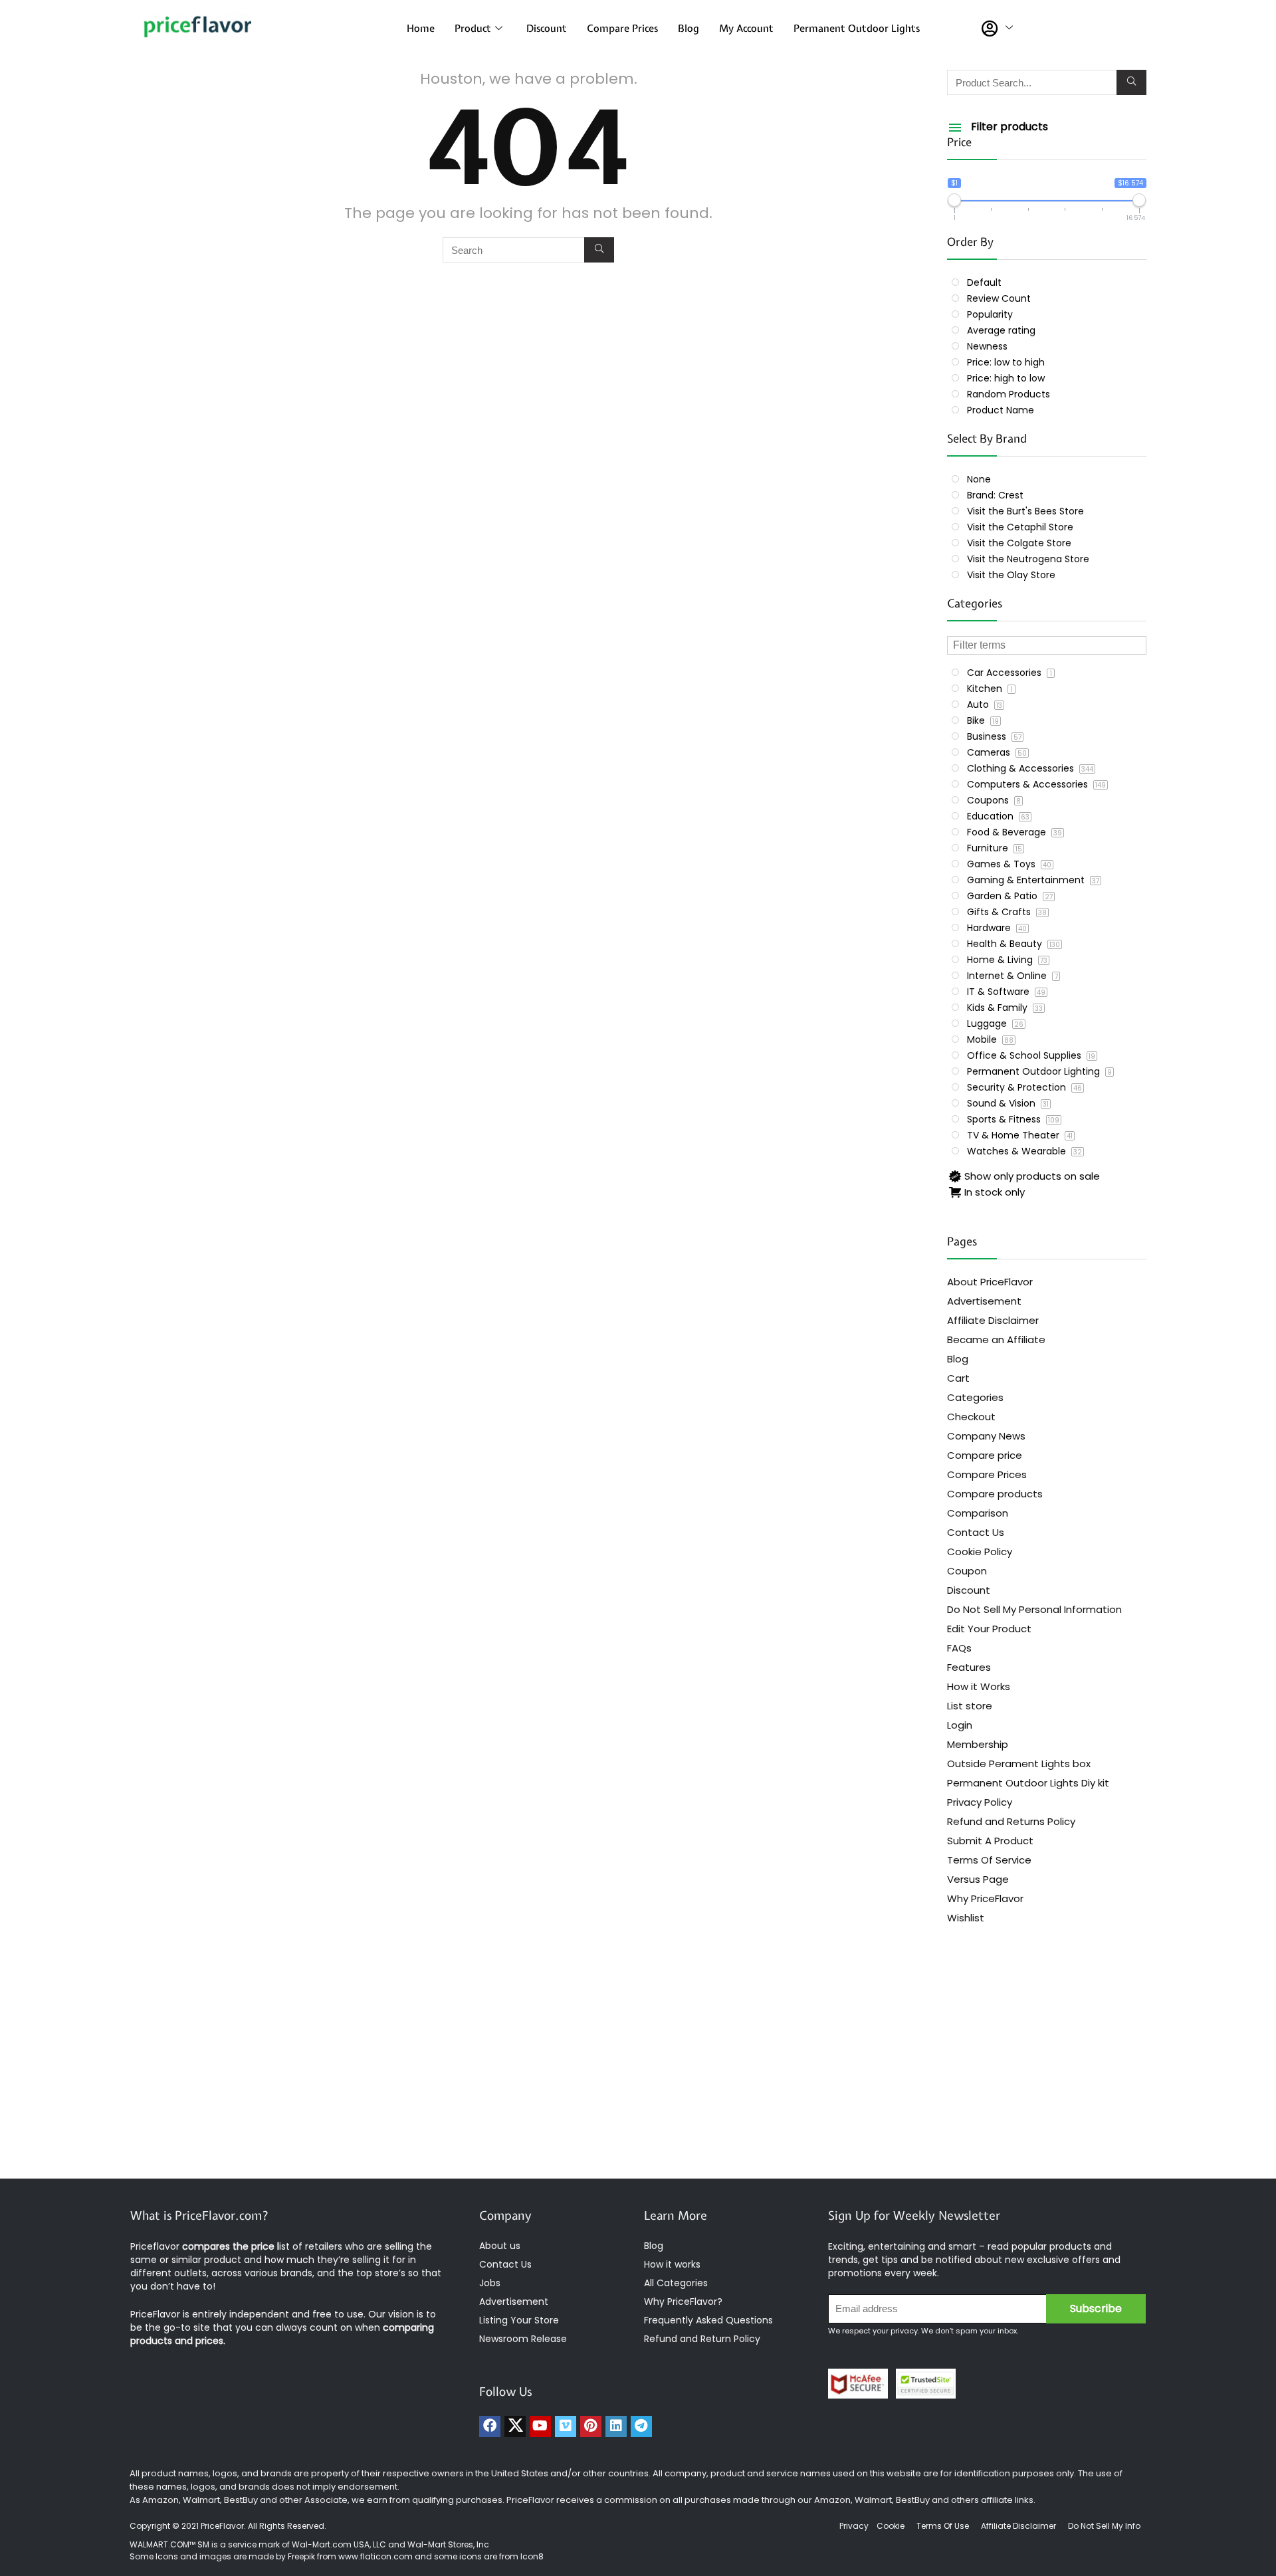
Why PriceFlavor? (683, 2302)
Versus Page (978, 1879)
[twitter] (515, 2426)
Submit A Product (990, 1841)
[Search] (599, 250)
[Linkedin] (616, 2426)
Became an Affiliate (996, 1340)
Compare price (985, 1455)
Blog (689, 29)
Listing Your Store (520, 2320)
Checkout (971, 1417)
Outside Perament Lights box (1019, 1764)
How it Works (979, 1686)
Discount (547, 29)
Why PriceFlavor (985, 1898)
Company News (986, 1436)
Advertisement (984, 1301)
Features (969, 1667)
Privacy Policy (980, 1802)
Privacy (855, 2526)
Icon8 (532, 2556)
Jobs (490, 2283)
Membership (978, 1744)
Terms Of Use (943, 2526)
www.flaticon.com (375, 2556)
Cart (958, 1378)
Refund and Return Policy (702, 2339)
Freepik (301, 2556)
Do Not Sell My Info (1104, 2526)
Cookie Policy (980, 1552)
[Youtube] (540, 2426)
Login (960, 1725)
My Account (746, 29)
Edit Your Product (989, 1629)
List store (970, 1706)
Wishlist (966, 1918)
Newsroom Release (523, 2339)
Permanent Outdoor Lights (857, 29)
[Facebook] (490, 2426)
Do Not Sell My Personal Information (1034, 1609)
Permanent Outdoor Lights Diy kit (1028, 1783)
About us (500, 2246)
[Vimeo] (566, 2426)
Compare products (995, 1494)
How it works (672, 2264)
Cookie (891, 2526)
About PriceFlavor (990, 1282)
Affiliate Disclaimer (993, 1320)
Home (421, 29)
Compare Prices (622, 29)
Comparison (978, 1513)
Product (473, 29)
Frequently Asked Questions (708, 2320)
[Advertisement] (638, 2072)
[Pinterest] (591, 2426)
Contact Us (976, 1532)
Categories (975, 1397)
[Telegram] (641, 2426)
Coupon (967, 1571)
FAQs (959, 1648)
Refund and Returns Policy (1011, 1821)
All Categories (676, 2283)
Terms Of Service (989, 1860)
